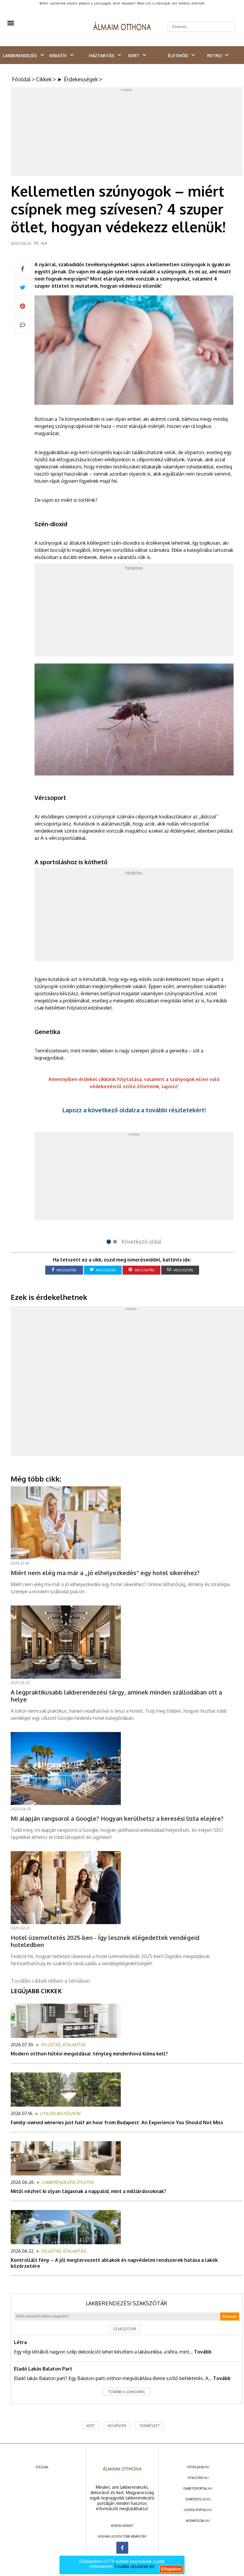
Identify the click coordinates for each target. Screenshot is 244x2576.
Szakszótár (125, 2329)
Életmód (178, 56)
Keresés (230, 2316)
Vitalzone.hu (198, 2478)
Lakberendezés (20, 56)
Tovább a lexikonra (126, 2392)
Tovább (203, 2352)
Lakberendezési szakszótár (126, 2303)
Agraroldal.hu (198, 2521)
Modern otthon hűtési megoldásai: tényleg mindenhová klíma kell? (89, 2054)
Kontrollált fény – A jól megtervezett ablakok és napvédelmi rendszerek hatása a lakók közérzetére (114, 2263)
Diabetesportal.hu (198, 2488)
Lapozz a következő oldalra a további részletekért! (134, 1110)
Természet (150, 2426)
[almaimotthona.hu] (122, 27)
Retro (214, 56)
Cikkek (44, 79)
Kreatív (58, 56)
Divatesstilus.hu (198, 2499)
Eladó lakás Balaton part (43, 2369)
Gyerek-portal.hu (198, 2510)
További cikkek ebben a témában (50, 1981)
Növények (117, 2426)
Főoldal (21, 79)
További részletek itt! (134, 2566)
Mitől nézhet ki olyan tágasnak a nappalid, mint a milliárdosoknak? (89, 2191)
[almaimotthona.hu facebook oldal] (122, 2548)
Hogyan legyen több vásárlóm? (122, 2536)
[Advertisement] (127, 133)
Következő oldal (141, 1242)
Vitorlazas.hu (198, 2467)
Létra (20, 2342)
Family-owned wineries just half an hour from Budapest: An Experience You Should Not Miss (117, 2122)
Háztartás (102, 56)
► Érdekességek (78, 79)
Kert (134, 56)
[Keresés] (227, 22)
